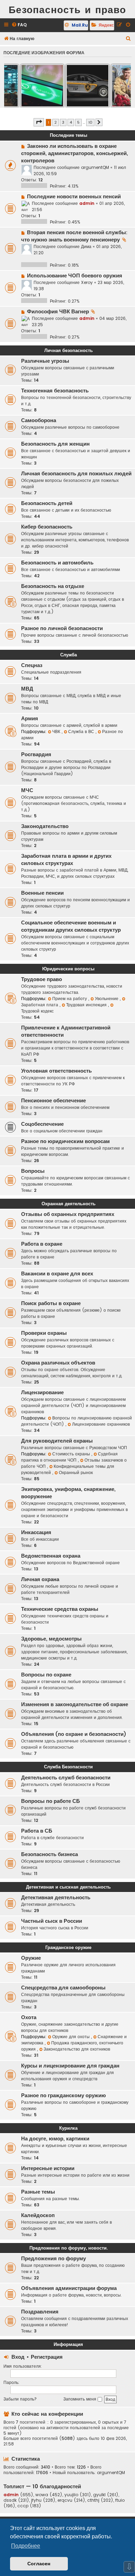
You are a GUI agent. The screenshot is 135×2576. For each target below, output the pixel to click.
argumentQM (95, 167)
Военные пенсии (42, 893)
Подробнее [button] (26, 2546)
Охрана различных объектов (58, 1363)
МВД (27, 689)
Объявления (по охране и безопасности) (74, 1734)
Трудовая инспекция (87, 1005)
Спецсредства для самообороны (63, 1988)
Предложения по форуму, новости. (69, 2248)
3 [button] (63, 122)
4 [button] (71, 122)
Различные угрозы (45, 361)
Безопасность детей (47, 503)
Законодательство (45, 826)
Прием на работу (70, 999)
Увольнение (107, 999)
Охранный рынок (76, 1472)
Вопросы (33, 1171)
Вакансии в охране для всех (57, 1274)
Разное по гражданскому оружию (64, 2095)
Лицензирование (42, 1392)
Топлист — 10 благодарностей (42, 2486)
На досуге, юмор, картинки (55, 2139)
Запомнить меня (80, 2399)
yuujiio (71, 2495)
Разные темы (38, 2192)
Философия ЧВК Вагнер (58, 312)
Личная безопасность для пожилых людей (76, 474)
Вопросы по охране (46, 1675)
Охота (29, 2017)
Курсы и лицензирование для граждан (70, 2066)
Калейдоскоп (38, 2215)
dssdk (10, 2500)
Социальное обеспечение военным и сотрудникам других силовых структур (71, 926)
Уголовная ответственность (56, 1071)
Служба (69, 655)
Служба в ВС (82, 731)
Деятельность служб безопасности (66, 1778)
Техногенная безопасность (55, 391)
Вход (18, 2357)
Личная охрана (40, 1579)
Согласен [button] (39, 2564)
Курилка (68, 2128)
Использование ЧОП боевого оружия (75, 276)
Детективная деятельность (56, 1898)
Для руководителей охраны (57, 1441)
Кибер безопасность (47, 527)
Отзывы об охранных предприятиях (68, 1214)
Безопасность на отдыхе (53, 586)
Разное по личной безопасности (62, 628)
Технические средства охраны (60, 1609)
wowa (42, 2495)
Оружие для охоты (72, 2037)
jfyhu (36, 2500)
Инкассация (36, 1532)
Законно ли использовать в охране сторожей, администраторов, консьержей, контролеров (75, 153)
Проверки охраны (44, 1333)
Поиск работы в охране (51, 1303)
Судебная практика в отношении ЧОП (69, 1457)
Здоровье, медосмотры (51, 1639)
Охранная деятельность (69, 1204)
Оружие (31, 1958)
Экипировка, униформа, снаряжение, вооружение (68, 1493)
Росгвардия (36, 754)
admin (87, 203)
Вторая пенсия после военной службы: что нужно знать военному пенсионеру (74, 236)
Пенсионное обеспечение (53, 1101)
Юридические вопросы (68, 969)
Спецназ (32, 665)
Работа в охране (42, 1244)
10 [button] (90, 122)
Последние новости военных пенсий (74, 197)
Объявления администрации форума (69, 2288)
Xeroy (87, 282)
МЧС (27, 790)
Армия (30, 719)
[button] (39, 122)
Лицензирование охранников (101, 1424)
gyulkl (99, 2495)
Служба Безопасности (68, 1767)
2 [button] (56, 122)
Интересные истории (48, 2168)
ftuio (120, 2500)
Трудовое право (42, 979)
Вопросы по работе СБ (51, 1801)
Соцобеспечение (42, 1124)
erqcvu (65, 2500)
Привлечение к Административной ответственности (66, 1031)
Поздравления (40, 2312)
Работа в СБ (37, 1831)
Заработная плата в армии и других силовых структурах (66, 860)
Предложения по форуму (53, 2259)
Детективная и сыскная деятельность (68, 1887)
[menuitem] (19, 25)
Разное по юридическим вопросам (65, 1141)
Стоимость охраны (72, 1454)
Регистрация (47, 2357)
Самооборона (39, 420)
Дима (86, 246)
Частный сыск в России (52, 1921)
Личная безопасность (69, 350)
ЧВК (57, 731)
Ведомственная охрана (51, 1556)
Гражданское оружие (68, 1947)
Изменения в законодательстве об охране (75, 1704)
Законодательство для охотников (77, 2049)
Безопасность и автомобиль (57, 563)
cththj (93, 2500)
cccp (23, 2506)
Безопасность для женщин (55, 444)
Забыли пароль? (20, 2399)
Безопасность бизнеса (49, 1854)
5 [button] (78, 122)
